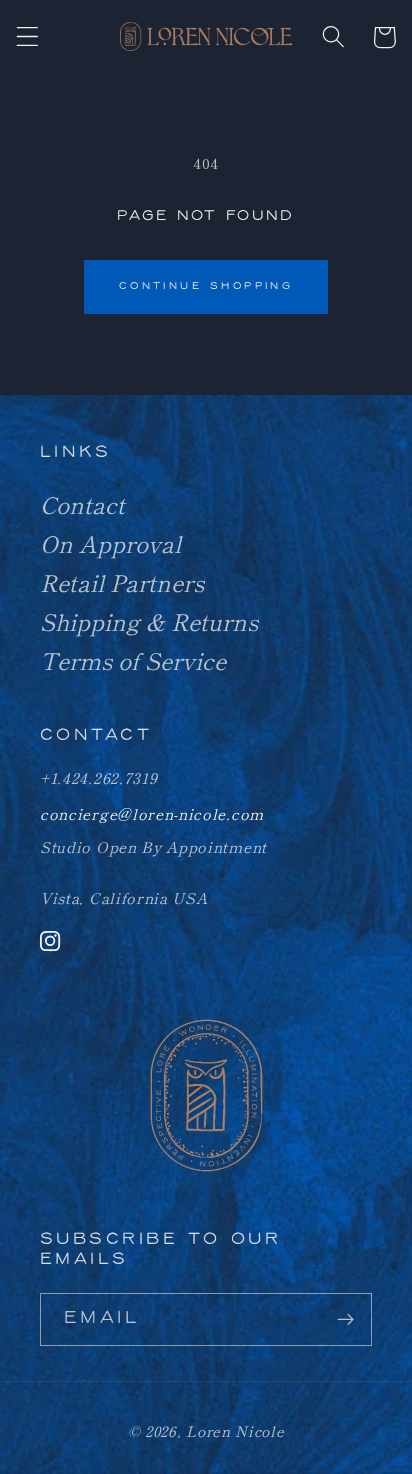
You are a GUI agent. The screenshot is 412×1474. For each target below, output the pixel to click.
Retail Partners (122, 582)
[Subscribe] (345, 1320)
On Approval (110, 543)
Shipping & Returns (149, 621)
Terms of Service (133, 660)
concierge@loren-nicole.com (152, 813)
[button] (28, 37)
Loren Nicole (235, 1430)
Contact (82, 504)
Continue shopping (206, 286)
